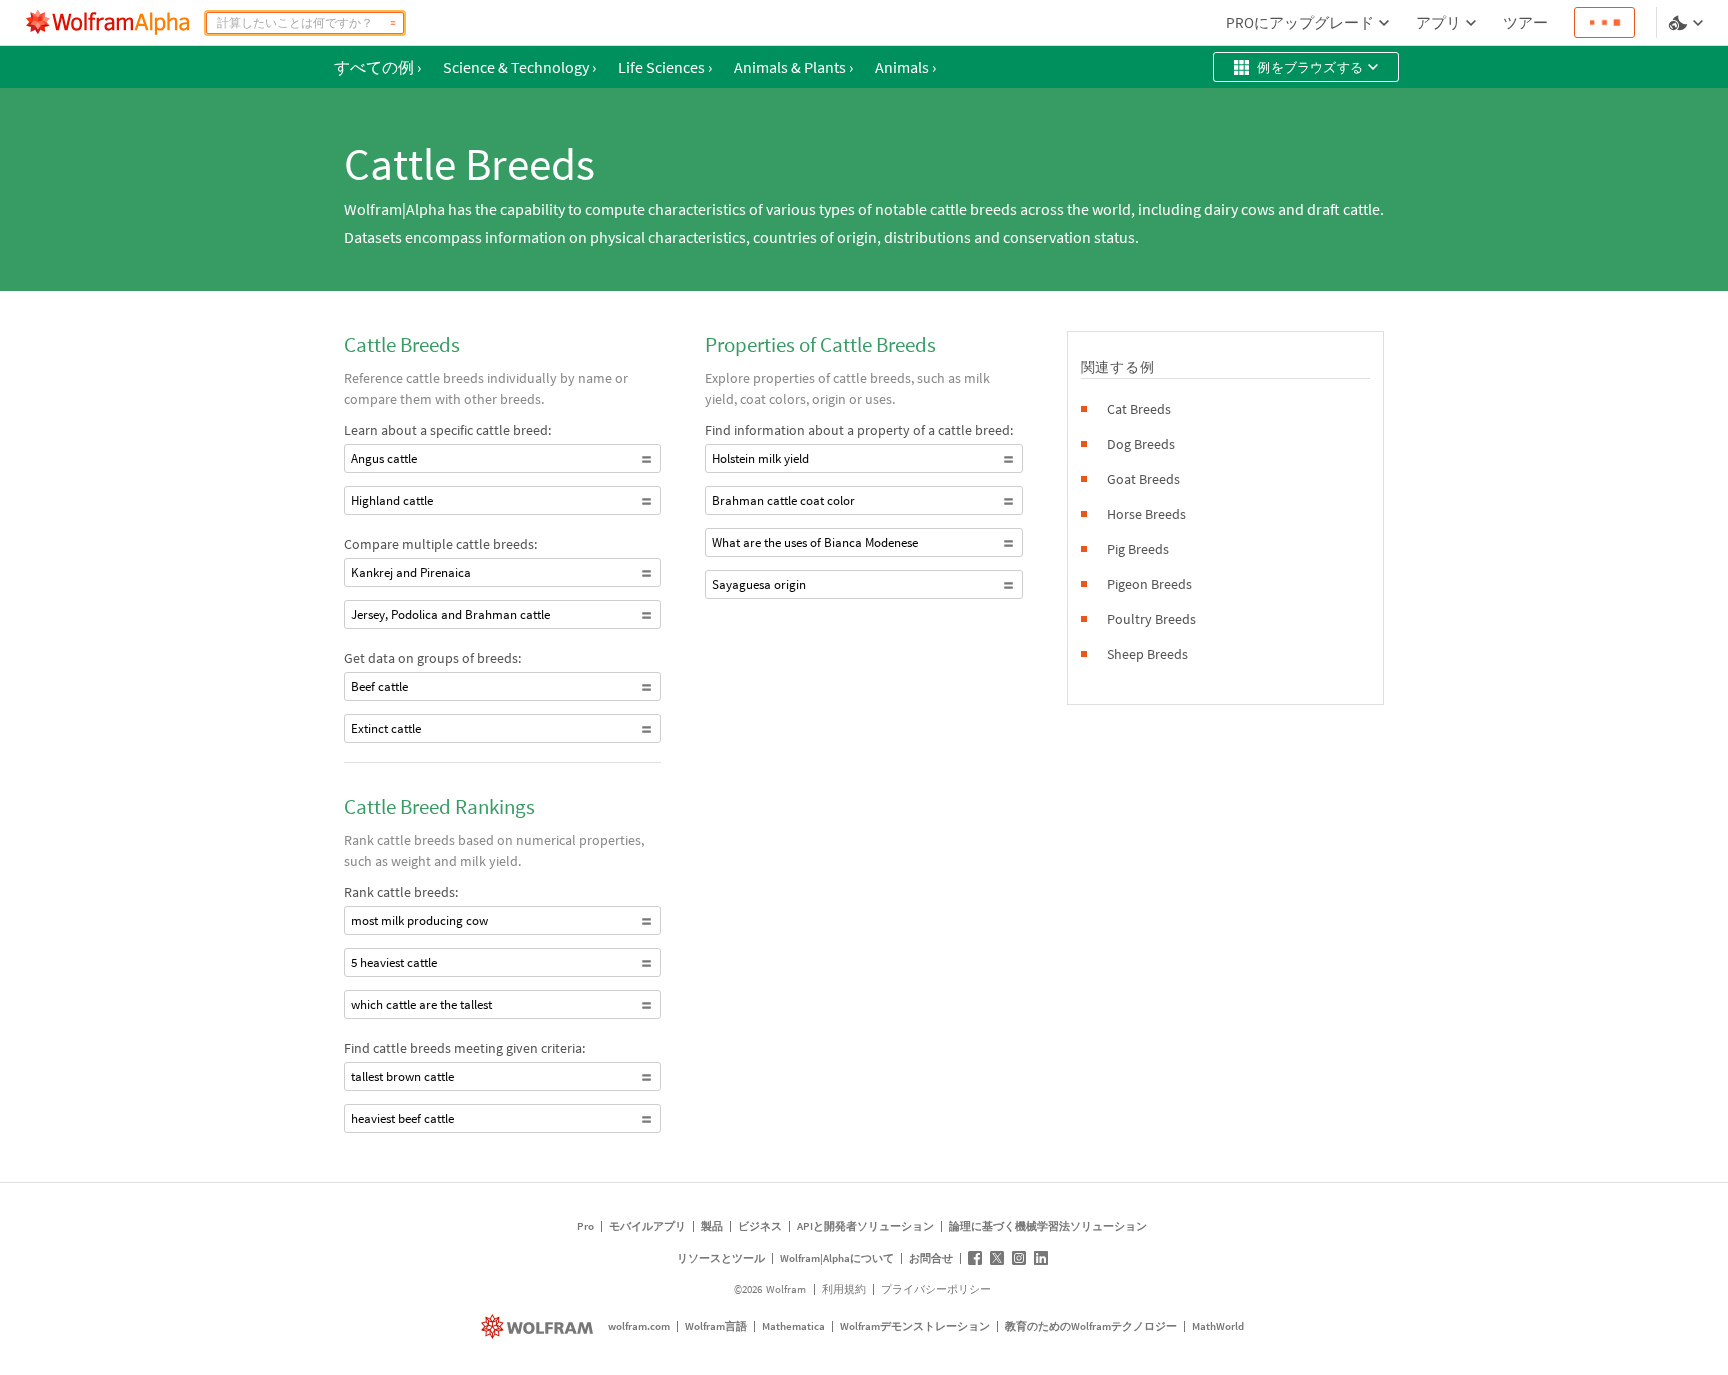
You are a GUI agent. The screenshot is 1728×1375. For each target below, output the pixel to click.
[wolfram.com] (539, 1326)
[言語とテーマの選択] (1688, 23)
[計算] (393, 23)
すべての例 (377, 67)
